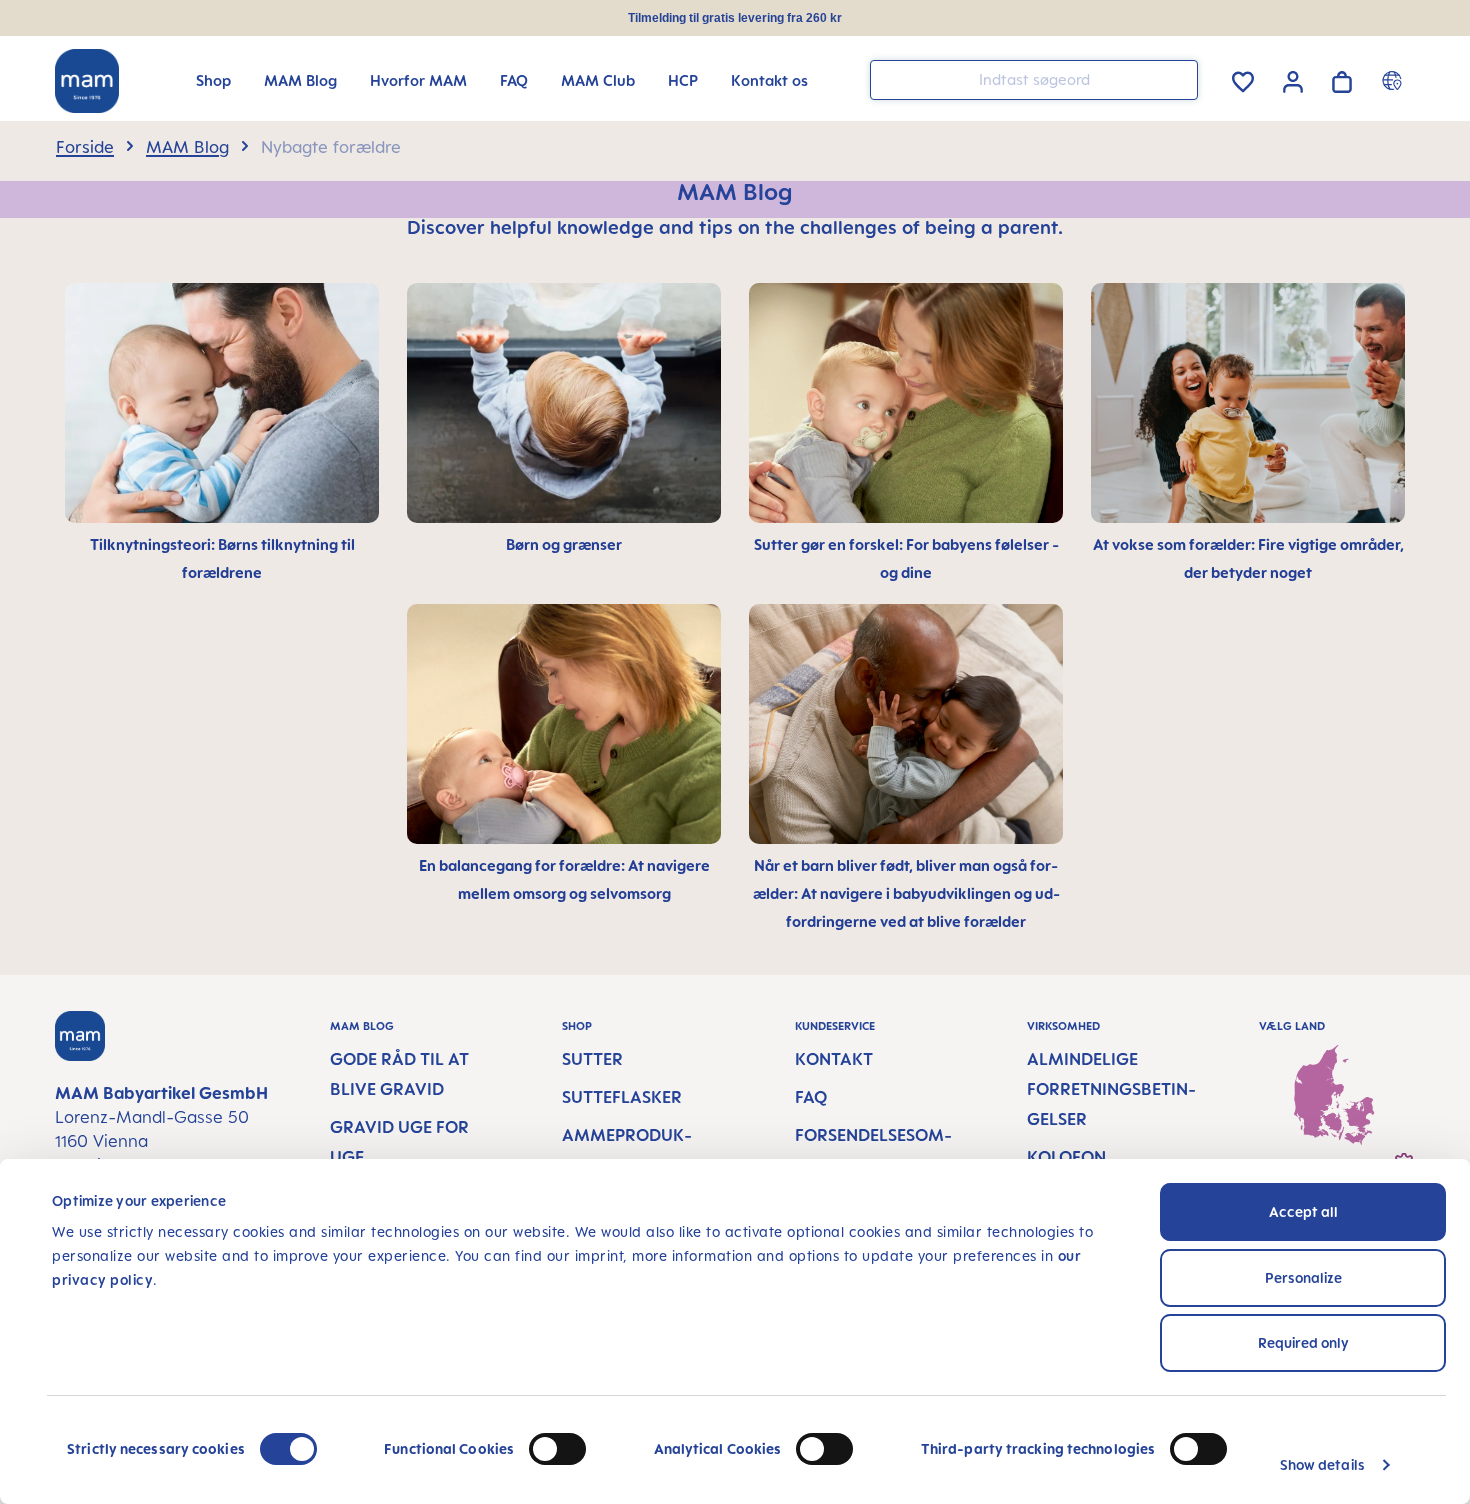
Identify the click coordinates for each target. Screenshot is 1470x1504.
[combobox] (1034, 80)
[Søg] (1178, 78)
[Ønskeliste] (1243, 78)
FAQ (811, 1097)
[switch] (557, 1449)
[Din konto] (1293, 79)
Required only (1303, 1342)
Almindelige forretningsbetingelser (1111, 1089)
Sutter (592, 1059)
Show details (1322, 1464)
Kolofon (1066, 1157)
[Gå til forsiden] (87, 81)
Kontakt (834, 1059)
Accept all (1303, 1211)
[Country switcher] (1394, 80)
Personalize (1303, 1277)
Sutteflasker (622, 1097)
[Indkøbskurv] (1342, 78)
